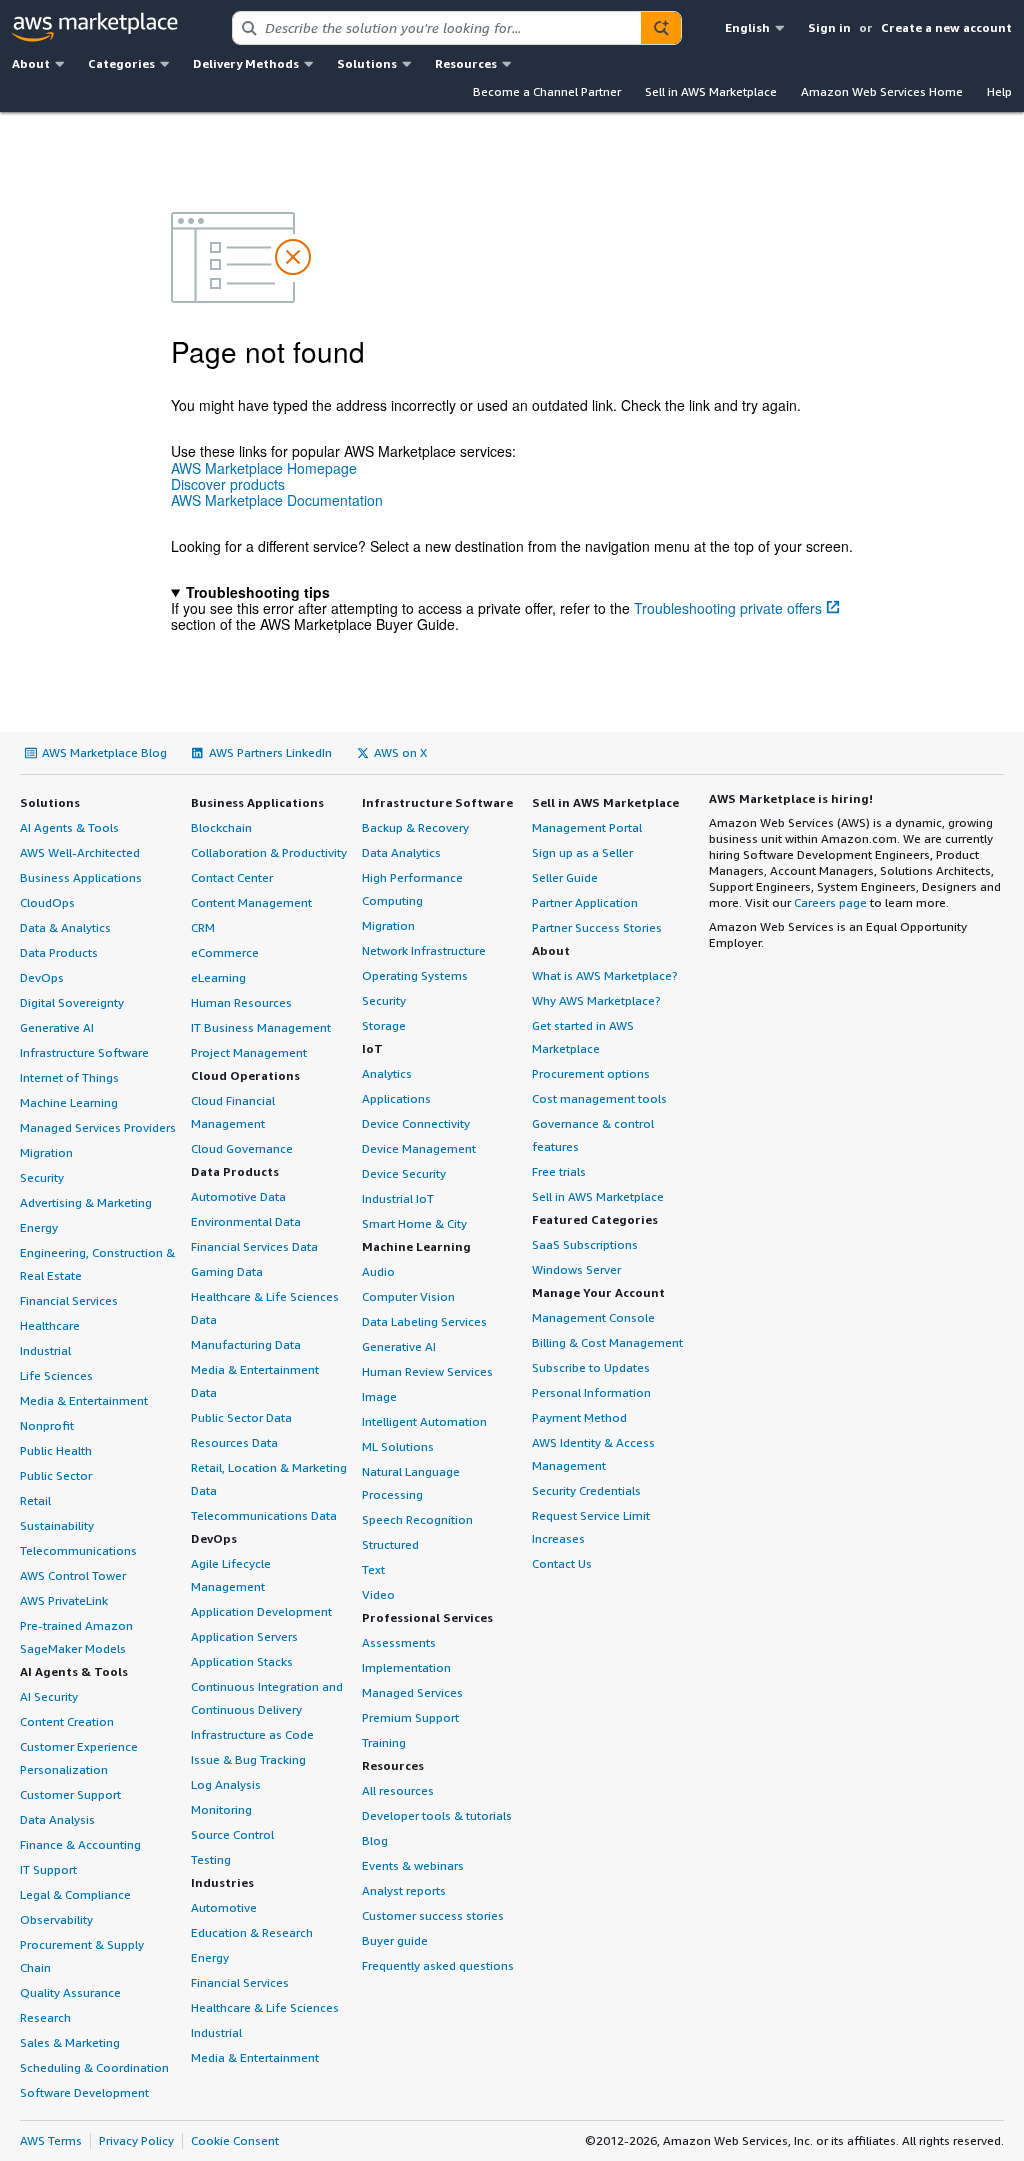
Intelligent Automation (424, 1421)
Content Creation (67, 1721)
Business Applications (81, 877)
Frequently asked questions (438, 1965)
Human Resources (241, 1002)
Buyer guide (395, 1940)
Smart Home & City (414, 1223)
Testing (211, 1859)
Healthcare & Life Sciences (265, 2007)
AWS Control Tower (73, 1575)
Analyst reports (404, 1890)
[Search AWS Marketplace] (661, 28)
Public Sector (56, 1475)
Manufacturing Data (246, 1344)
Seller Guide (565, 877)
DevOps (42, 977)
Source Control (232, 1834)
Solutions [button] (367, 63)
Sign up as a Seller (582, 852)
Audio (378, 1271)
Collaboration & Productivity (269, 852)
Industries (222, 1882)
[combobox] (437, 28)
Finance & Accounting (80, 1844)
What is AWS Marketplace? (605, 975)
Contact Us (562, 1563)
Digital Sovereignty (72, 1002)
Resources (393, 1765)
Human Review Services (427, 1371)
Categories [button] (121, 63)
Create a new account (946, 27)
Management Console (593, 1317)
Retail (35, 1500)
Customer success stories (433, 1915)
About (551, 950)
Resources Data (234, 1442)
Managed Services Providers (98, 1127)
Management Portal (587, 827)
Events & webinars (413, 1865)
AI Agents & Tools (69, 827)
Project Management (249, 1052)
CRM (203, 927)
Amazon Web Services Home (882, 91)
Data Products (59, 952)
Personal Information (591, 1392)
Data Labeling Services (424, 1321)
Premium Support (410, 1717)
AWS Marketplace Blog (104, 752)
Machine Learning (69, 1102)
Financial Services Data (254, 1246)
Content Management (251, 902)
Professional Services (427, 1617)
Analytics (387, 1073)
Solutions (50, 802)
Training (384, 1742)
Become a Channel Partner (547, 91)
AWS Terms (51, 2140)
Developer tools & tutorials (437, 1815)
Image (379, 1396)
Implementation (406, 1667)
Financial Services (69, 1300)
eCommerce (225, 952)
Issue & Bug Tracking (248, 1759)
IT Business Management (261, 1027)
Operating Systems (415, 975)
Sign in (829, 27)
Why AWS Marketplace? (596, 1000)
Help (999, 91)
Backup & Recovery (415, 827)
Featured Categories (595, 1219)
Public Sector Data (241, 1417)
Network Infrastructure (424, 950)
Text (373, 1569)
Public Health (56, 1450)
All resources (398, 1790)
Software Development (84, 2092)
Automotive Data (238, 1196)
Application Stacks (242, 1661)
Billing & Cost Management (607, 1342)
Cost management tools (599, 1098)
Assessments (399, 1642)
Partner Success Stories (597, 927)
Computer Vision (408, 1296)
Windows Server (576, 1269)
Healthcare (50, 1325)
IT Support (48, 1869)
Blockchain (221, 827)
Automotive (224, 1907)
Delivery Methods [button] (246, 63)
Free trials (559, 1171)
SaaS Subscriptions (585, 1244)
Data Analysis (57, 1819)
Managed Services (412, 1692)
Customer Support (70, 1794)
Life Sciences (56, 1375)
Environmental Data (246, 1221)
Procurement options (591, 1073)
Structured (390, 1544)
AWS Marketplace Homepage (264, 468)
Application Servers (244, 1636)
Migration (46, 1152)
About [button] (31, 63)
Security (42, 1177)
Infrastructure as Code (252, 1734)
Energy (39, 1227)
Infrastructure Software (84, 1052)
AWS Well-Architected (80, 852)
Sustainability (57, 1525)
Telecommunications (78, 1550)
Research (45, 2017)
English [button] (747, 27)
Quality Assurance (70, 1992)
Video (378, 1594)
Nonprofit (47, 1425)
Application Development (261, 1611)
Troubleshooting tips (258, 592)
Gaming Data (227, 1271)
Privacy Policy (136, 2140)
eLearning (218, 977)
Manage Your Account (598, 1292)
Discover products (228, 484)
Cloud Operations (245, 1075)
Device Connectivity (416, 1123)
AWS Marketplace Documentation (277, 500)
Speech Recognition (417, 1519)
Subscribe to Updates (591, 1367)
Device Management (419, 1148)
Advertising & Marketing (86, 1202)
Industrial (45, 1350)
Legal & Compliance (75, 1894)
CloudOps (47, 902)
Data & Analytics (65, 927)
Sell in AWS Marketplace (711, 91)
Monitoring (221, 1809)
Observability (56, 1919)
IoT (372, 1048)
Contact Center (232, 877)
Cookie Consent (235, 2140)
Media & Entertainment (84, 1400)
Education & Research (252, 1932)
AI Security (49, 1696)
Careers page (830, 902)
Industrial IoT (398, 1198)
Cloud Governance (242, 1148)
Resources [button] (466, 63)
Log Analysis (226, 1784)
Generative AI (57, 1027)
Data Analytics (401, 852)
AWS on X (400, 752)
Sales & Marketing (70, 2042)
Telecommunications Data (264, 1515)
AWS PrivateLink (64, 1600)
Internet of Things (69, 1077)
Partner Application (585, 902)
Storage (384, 1025)
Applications (396, 1098)
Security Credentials (586, 1490)
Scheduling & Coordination (94, 2067)
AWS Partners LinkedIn (270, 752)
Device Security (404, 1173)
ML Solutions (398, 1446)
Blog (375, 1840)
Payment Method (579, 1417)
